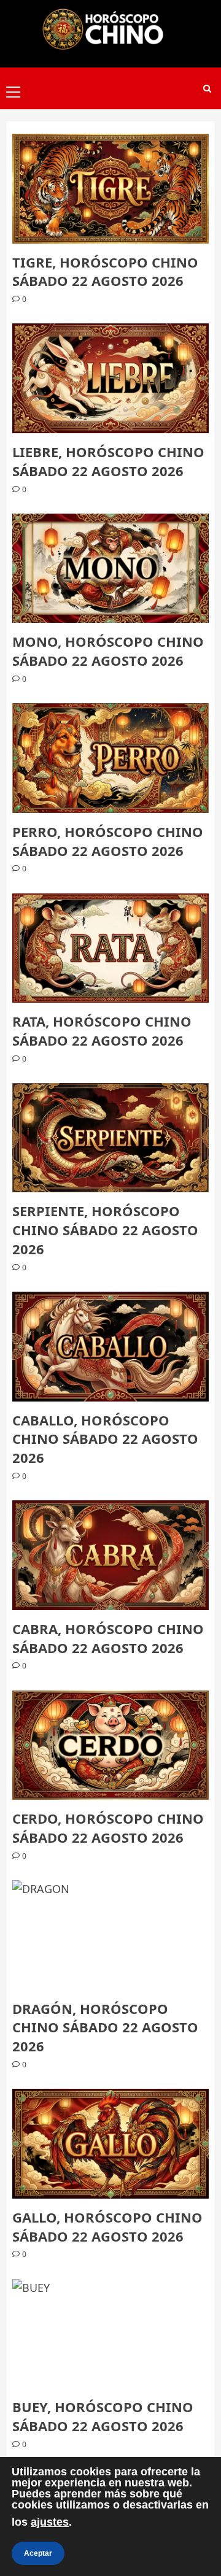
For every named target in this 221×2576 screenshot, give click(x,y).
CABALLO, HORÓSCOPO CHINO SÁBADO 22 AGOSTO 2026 (105, 1439)
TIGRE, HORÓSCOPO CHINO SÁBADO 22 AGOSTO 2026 (105, 272)
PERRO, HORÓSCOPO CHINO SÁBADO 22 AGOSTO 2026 (108, 841)
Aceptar (38, 2553)
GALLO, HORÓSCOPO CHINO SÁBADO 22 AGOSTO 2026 (107, 2227)
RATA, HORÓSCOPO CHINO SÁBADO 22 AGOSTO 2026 (102, 1031)
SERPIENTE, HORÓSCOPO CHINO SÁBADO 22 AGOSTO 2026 (105, 1230)
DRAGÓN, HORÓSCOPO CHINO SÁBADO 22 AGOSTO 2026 (105, 2027)
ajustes (50, 2522)
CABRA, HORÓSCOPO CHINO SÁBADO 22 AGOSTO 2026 (108, 1638)
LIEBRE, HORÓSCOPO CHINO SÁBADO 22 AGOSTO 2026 (108, 461)
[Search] (207, 89)
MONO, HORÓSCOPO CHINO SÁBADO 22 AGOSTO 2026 (108, 651)
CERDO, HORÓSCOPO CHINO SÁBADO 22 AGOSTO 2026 (108, 1828)
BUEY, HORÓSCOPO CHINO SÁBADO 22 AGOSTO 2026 (103, 2416)
